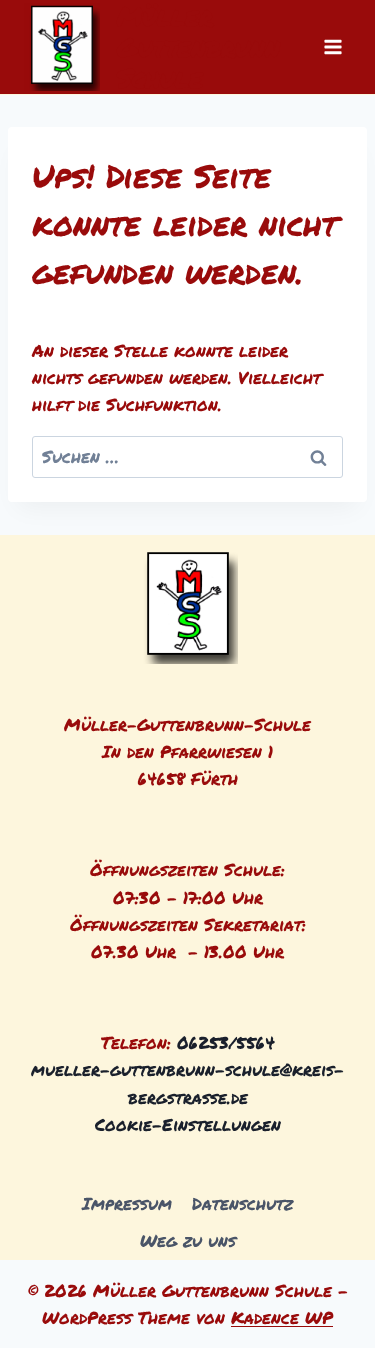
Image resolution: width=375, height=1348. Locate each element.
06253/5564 (226, 1042)
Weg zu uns (188, 1240)
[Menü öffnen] (332, 46)
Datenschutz (242, 1203)
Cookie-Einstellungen (188, 1124)
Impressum (127, 1203)
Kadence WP (282, 1317)
